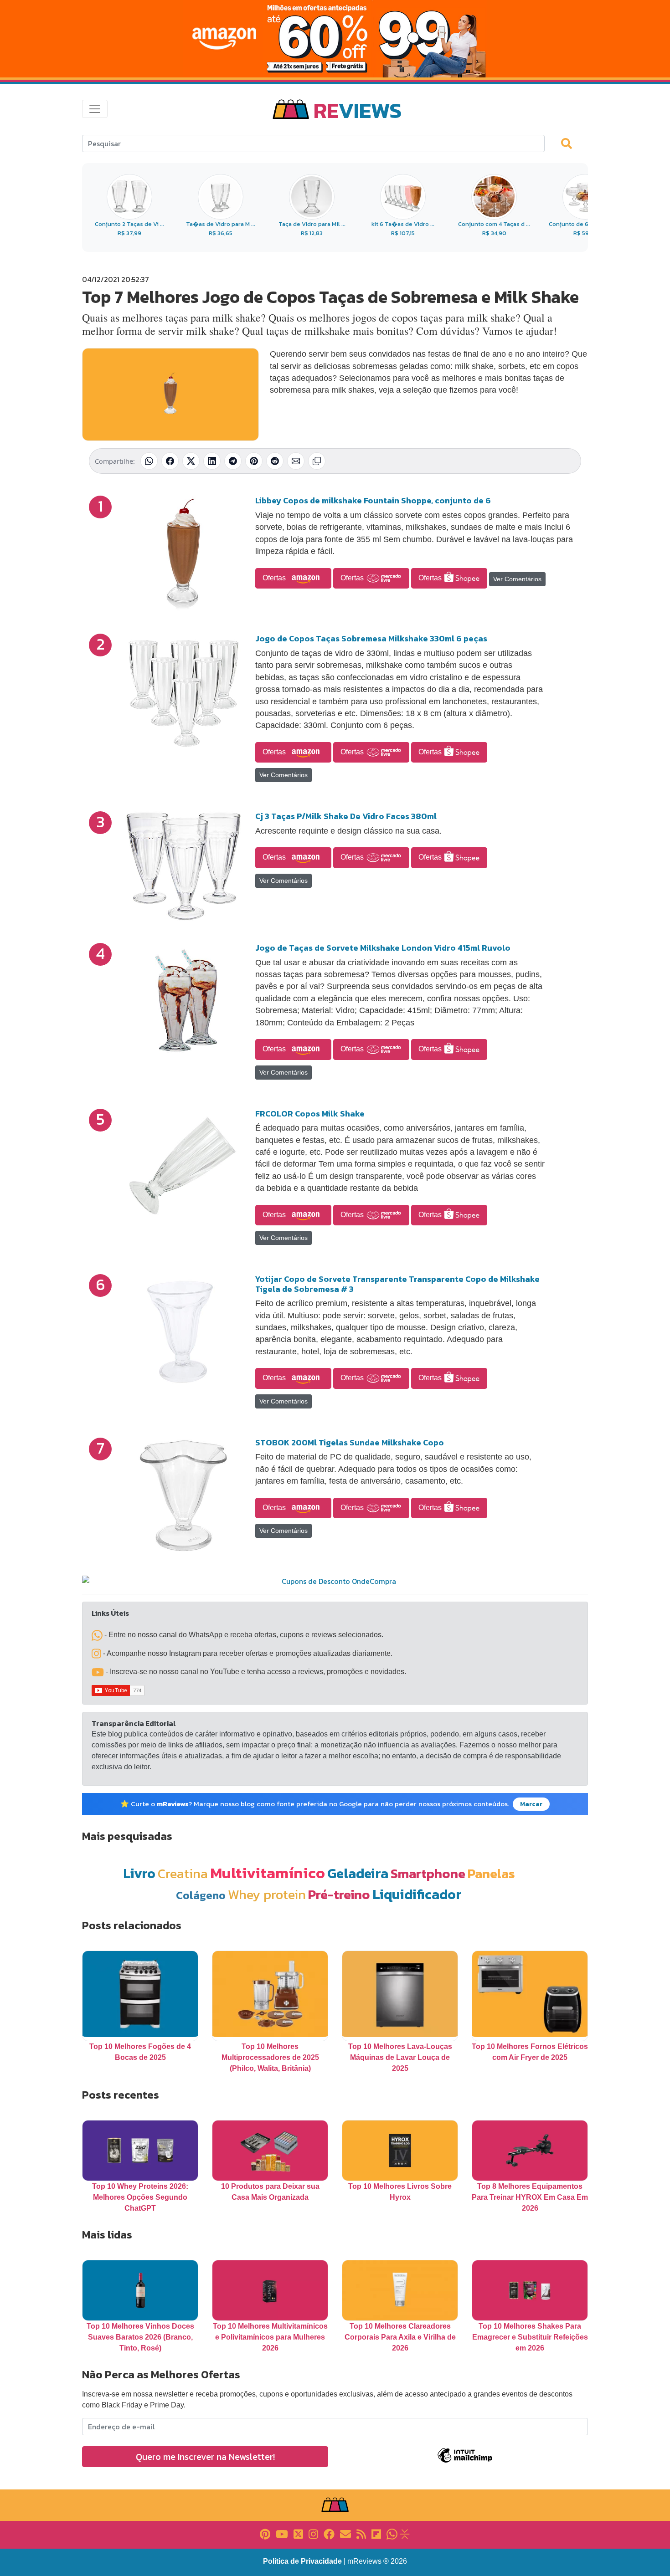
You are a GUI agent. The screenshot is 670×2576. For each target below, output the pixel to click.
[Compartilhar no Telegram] (233, 461)
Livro (139, 1873)
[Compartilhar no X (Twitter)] (191, 461)
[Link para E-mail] (345, 2533)
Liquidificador (417, 1894)
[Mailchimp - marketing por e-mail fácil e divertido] (465, 2462)
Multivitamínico (268, 1873)
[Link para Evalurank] (405, 2533)
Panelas (491, 1873)
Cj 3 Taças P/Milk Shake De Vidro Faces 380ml (346, 816)
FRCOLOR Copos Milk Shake (310, 1114)
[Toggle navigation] (95, 109)
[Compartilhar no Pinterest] (254, 461)
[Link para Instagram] (313, 2533)
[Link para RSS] (361, 2533)
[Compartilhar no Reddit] (275, 461)
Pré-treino (339, 1894)
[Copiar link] (317, 461)
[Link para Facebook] (329, 2533)
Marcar (531, 1804)
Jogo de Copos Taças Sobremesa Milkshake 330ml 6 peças (371, 638)
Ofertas (275, 578)
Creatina (183, 1873)
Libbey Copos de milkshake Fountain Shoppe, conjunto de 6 (373, 500)
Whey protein (267, 1894)
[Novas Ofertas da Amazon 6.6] (335, 39)
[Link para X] (298, 2533)
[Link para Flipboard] (376, 2533)
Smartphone (428, 1873)
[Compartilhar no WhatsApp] (149, 461)
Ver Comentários (517, 579)
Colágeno (201, 1895)
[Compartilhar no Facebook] (170, 461)
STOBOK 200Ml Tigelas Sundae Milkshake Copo (350, 1442)
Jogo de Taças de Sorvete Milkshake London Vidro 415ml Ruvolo (383, 948)
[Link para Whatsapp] (392, 2533)
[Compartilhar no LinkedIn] (212, 461)
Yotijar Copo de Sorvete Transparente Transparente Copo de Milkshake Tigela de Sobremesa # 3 (397, 1284)
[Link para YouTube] (282, 2533)
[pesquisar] (571, 143)
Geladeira (358, 1873)
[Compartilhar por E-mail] (296, 461)
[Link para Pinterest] (265, 2533)
